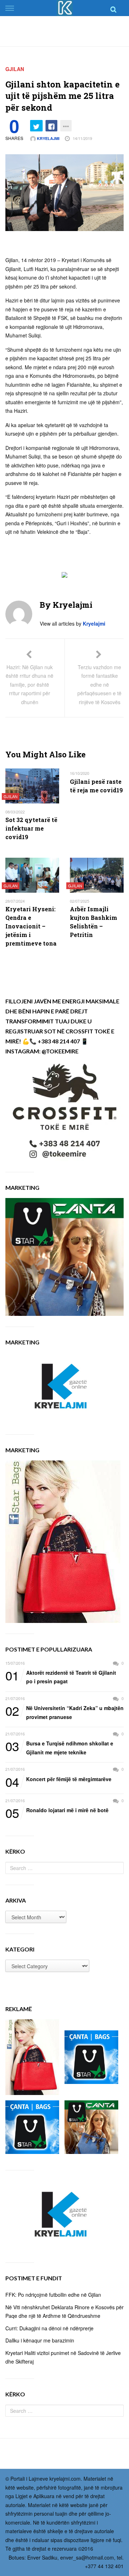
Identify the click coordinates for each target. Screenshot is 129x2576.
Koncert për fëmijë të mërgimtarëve (58, 1779)
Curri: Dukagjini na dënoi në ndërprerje (49, 2328)
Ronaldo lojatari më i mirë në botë (57, 1810)
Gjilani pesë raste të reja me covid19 (96, 786)
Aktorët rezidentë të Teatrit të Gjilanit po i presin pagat (61, 1677)
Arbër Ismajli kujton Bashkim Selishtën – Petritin (94, 922)
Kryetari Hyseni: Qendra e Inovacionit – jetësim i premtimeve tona (31, 926)
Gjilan (15, 69)
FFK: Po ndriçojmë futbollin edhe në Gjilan (53, 2295)
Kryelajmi (48, 138)
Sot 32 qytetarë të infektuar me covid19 (31, 828)
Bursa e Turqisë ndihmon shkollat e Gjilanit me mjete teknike (59, 1747)
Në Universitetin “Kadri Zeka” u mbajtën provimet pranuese (64, 1712)
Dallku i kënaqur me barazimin (40, 2340)
